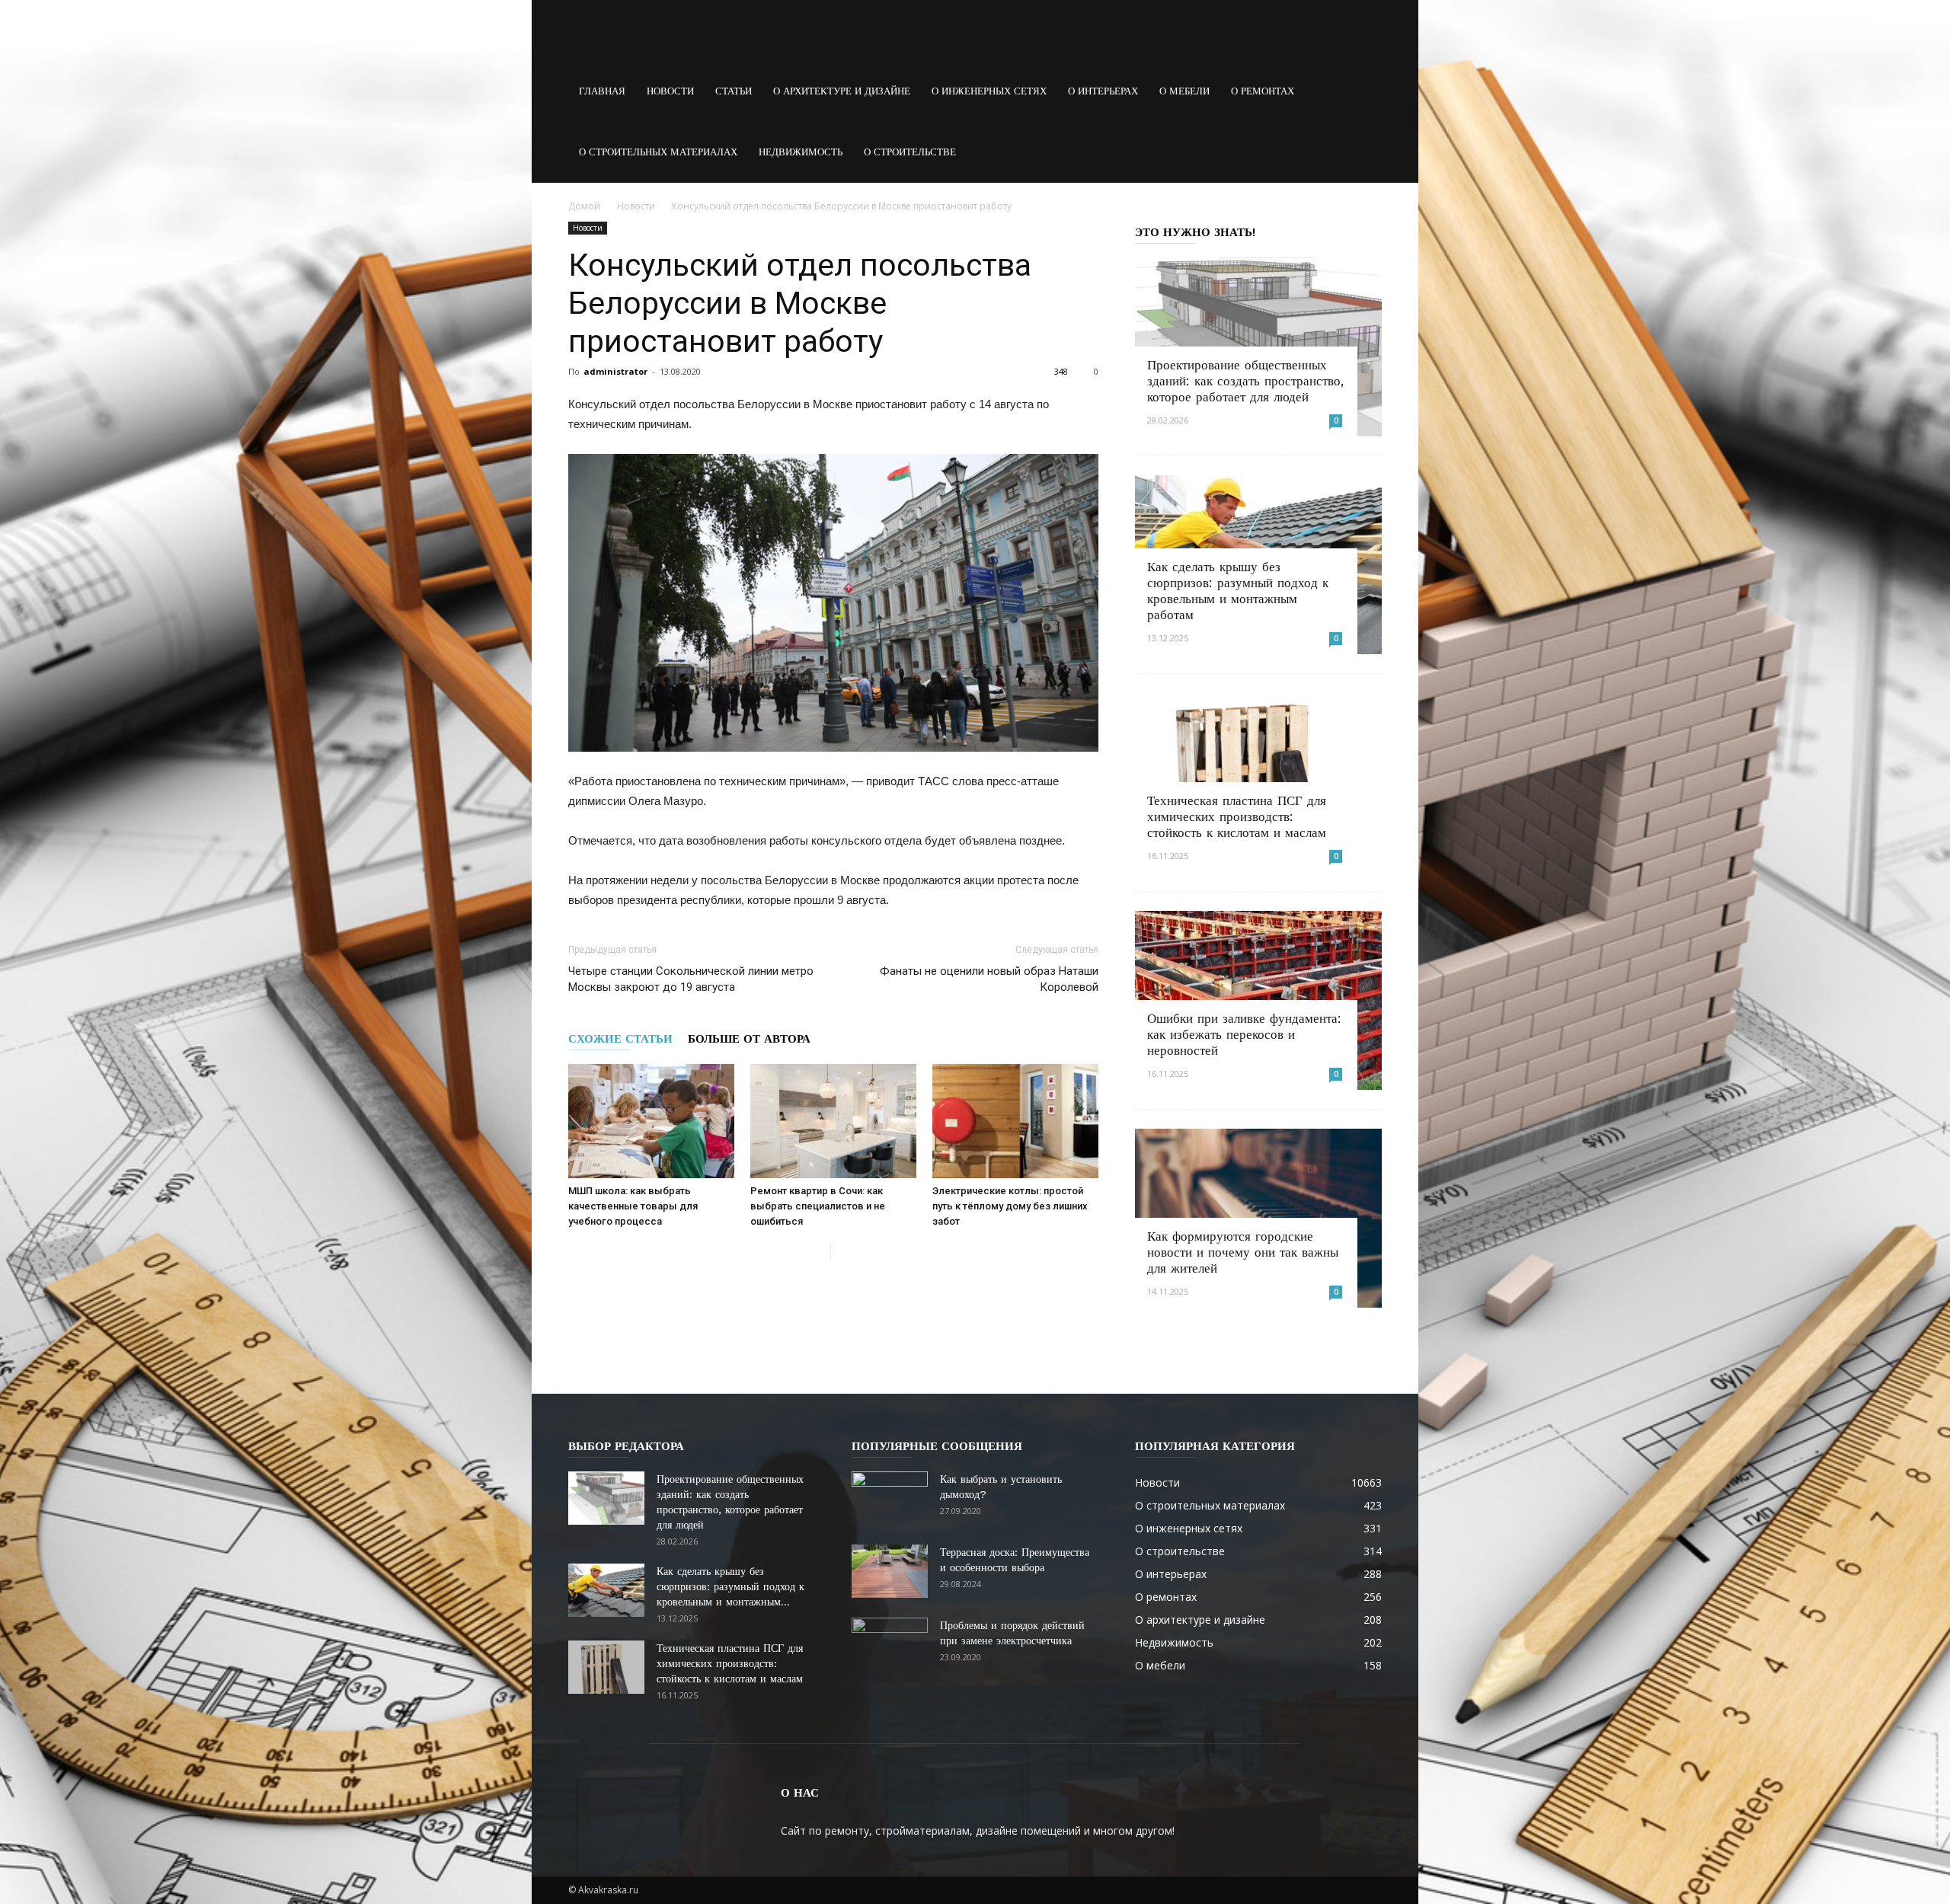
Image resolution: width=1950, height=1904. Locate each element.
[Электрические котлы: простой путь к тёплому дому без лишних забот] (1015, 1121)
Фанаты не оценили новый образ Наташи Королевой (989, 979)
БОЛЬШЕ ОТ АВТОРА (749, 1039)
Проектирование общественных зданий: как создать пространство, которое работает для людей (1245, 381)
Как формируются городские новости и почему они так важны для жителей (1243, 1252)
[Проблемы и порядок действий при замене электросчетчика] (890, 1644)
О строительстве (910, 152)
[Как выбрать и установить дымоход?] (890, 1498)
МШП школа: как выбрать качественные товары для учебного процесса (633, 1206)
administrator (615, 371)
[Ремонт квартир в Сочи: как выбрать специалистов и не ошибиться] (833, 1121)
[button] (1363, 91)
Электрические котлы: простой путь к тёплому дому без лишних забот (1010, 1206)
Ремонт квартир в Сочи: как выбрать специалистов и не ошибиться (818, 1206)
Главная (602, 91)
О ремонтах (1263, 91)
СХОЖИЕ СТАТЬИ (620, 1039)
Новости (670, 91)
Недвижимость (801, 152)
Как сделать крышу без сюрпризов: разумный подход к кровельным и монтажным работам (1238, 591)
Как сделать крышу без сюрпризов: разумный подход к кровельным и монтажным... (730, 1586)
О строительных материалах (658, 152)
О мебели (1184, 91)
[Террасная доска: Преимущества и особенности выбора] (890, 1571)
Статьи (734, 91)
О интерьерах (1103, 91)
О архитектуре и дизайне (842, 91)
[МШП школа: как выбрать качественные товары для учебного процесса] (651, 1121)
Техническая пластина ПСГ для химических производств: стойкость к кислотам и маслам (1237, 816)
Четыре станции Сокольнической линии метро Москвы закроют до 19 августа (691, 979)
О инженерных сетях (989, 91)
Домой (584, 206)
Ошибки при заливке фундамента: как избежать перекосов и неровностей (1244, 1034)
